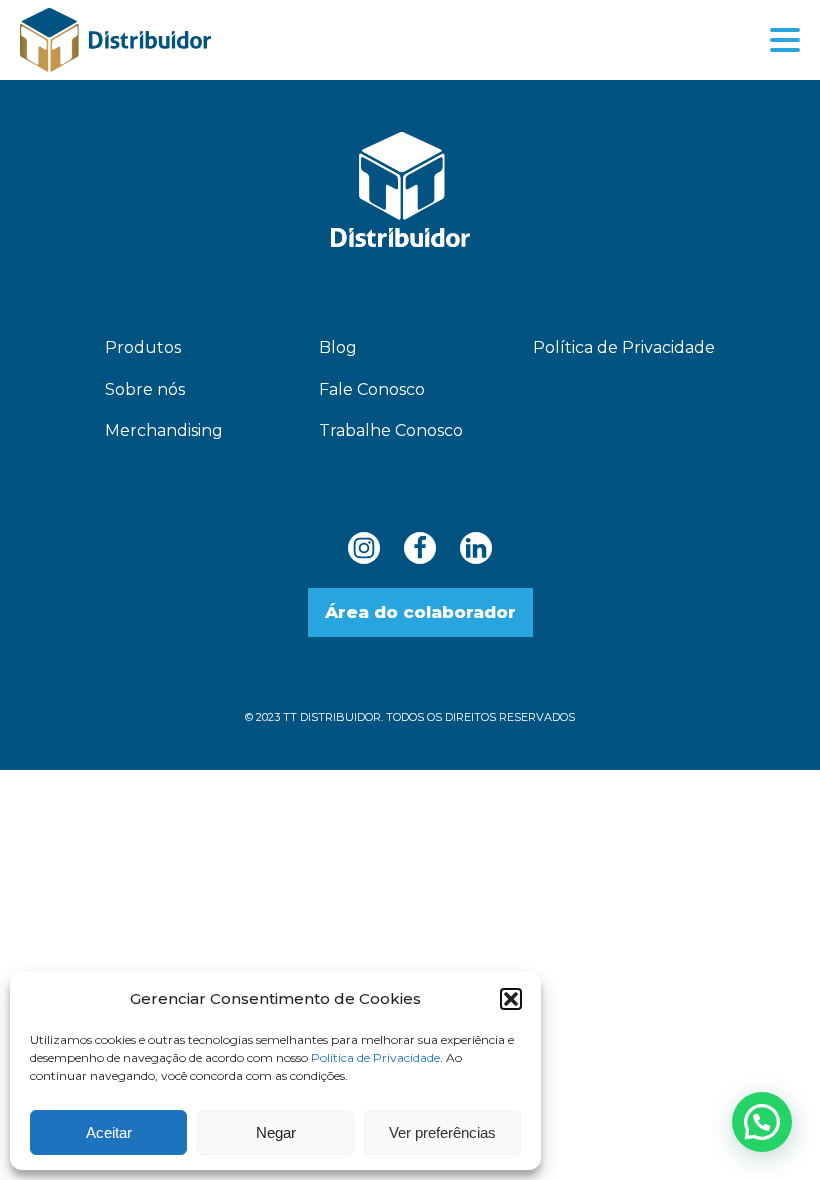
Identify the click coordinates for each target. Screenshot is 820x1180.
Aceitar (109, 1132)
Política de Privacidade (375, 1057)
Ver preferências (442, 1132)
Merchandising (164, 430)
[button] (511, 999)
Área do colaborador (420, 612)
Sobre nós (145, 389)
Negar (276, 1132)
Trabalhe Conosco (391, 430)
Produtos (143, 347)
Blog (338, 347)
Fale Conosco (372, 389)
